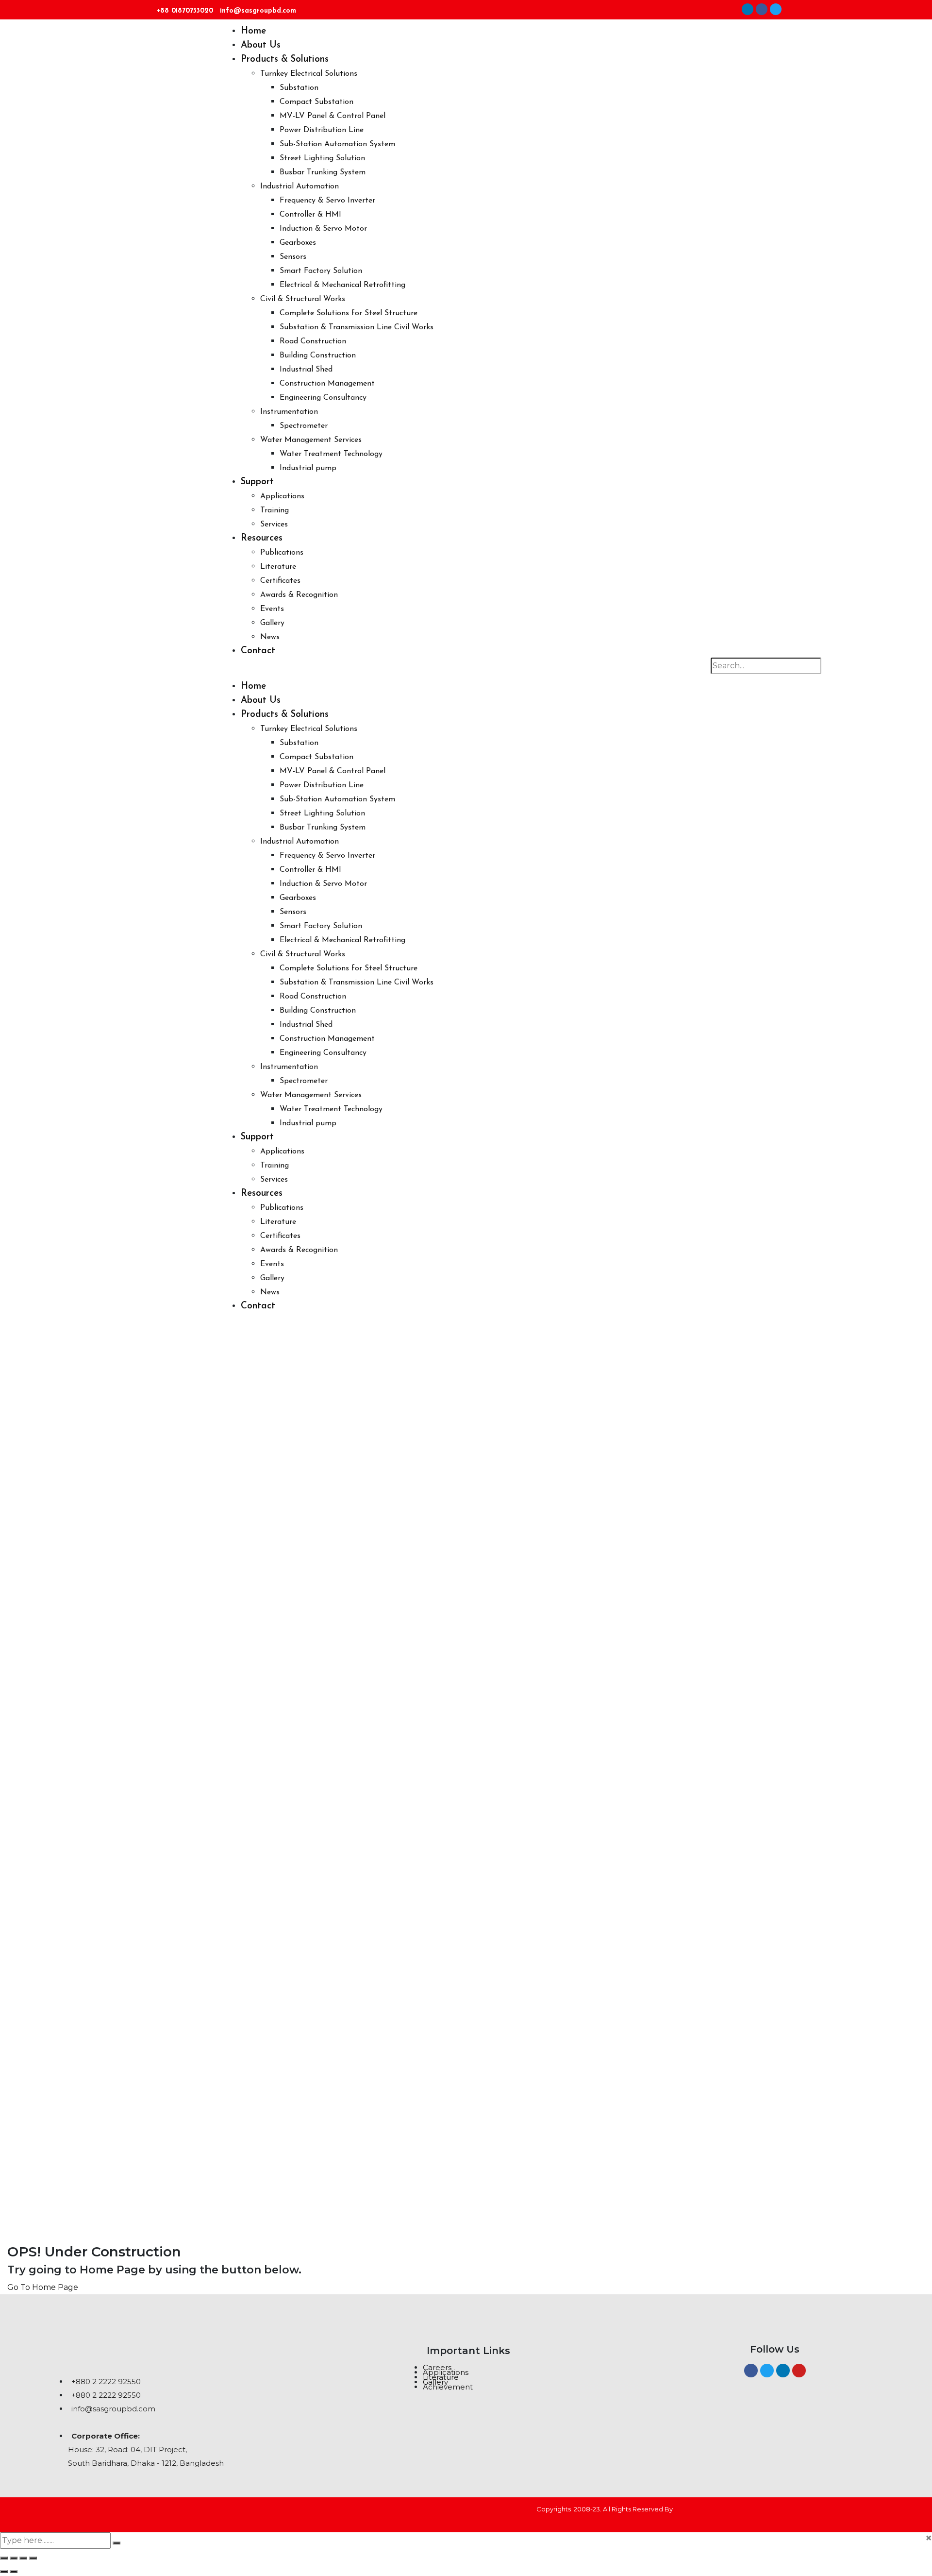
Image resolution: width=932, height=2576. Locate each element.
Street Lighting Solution (322, 158)
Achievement (448, 2387)
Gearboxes (298, 243)
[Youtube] (799, 2371)
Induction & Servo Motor (323, 229)
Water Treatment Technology (331, 454)
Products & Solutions (285, 59)
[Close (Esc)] (33, 2558)
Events (272, 609)
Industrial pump (308, 468)
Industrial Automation (300, 186)
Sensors (293, 257)
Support (257, 482)
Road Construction (313, 341)
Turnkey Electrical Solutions (309, 74)
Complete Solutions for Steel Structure (349, 313)
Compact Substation (316, 102)
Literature (278, 567)
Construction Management (327, 384)
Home (253, 31)
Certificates (280, 581)
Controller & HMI (310, 215)
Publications (282, 553)
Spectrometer (304, 426)
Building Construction (318, 356)
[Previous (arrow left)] (4, 2572)
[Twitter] (776, 9)
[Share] (23, 2558)
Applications (282, 496)
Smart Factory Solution (321, 271)
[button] (473, 673)
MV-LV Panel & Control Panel (333, 116)
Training (275, 510)
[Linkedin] (748, 9)
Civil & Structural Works (303, 299)
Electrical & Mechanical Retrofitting (342, 285)
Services (274, 525)
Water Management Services (311, 440)
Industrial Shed (306, 370)
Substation (299, 88)
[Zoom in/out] (4, 2558)
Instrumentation (289, 412)
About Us (261, 45)
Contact (258, 651)
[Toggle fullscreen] (14, 2558)
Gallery (272, 623)
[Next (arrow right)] (14, 2572)
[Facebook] (762, 9)
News (270, 637)
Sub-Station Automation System (337, 144)
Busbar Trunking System (323, 172)
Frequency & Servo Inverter (327, 201)
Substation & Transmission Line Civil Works (357, 327)
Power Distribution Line (322, 130)
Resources (262, 538)
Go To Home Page (43, 2287)
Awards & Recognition (299, 595)
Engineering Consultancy (323, 398)
